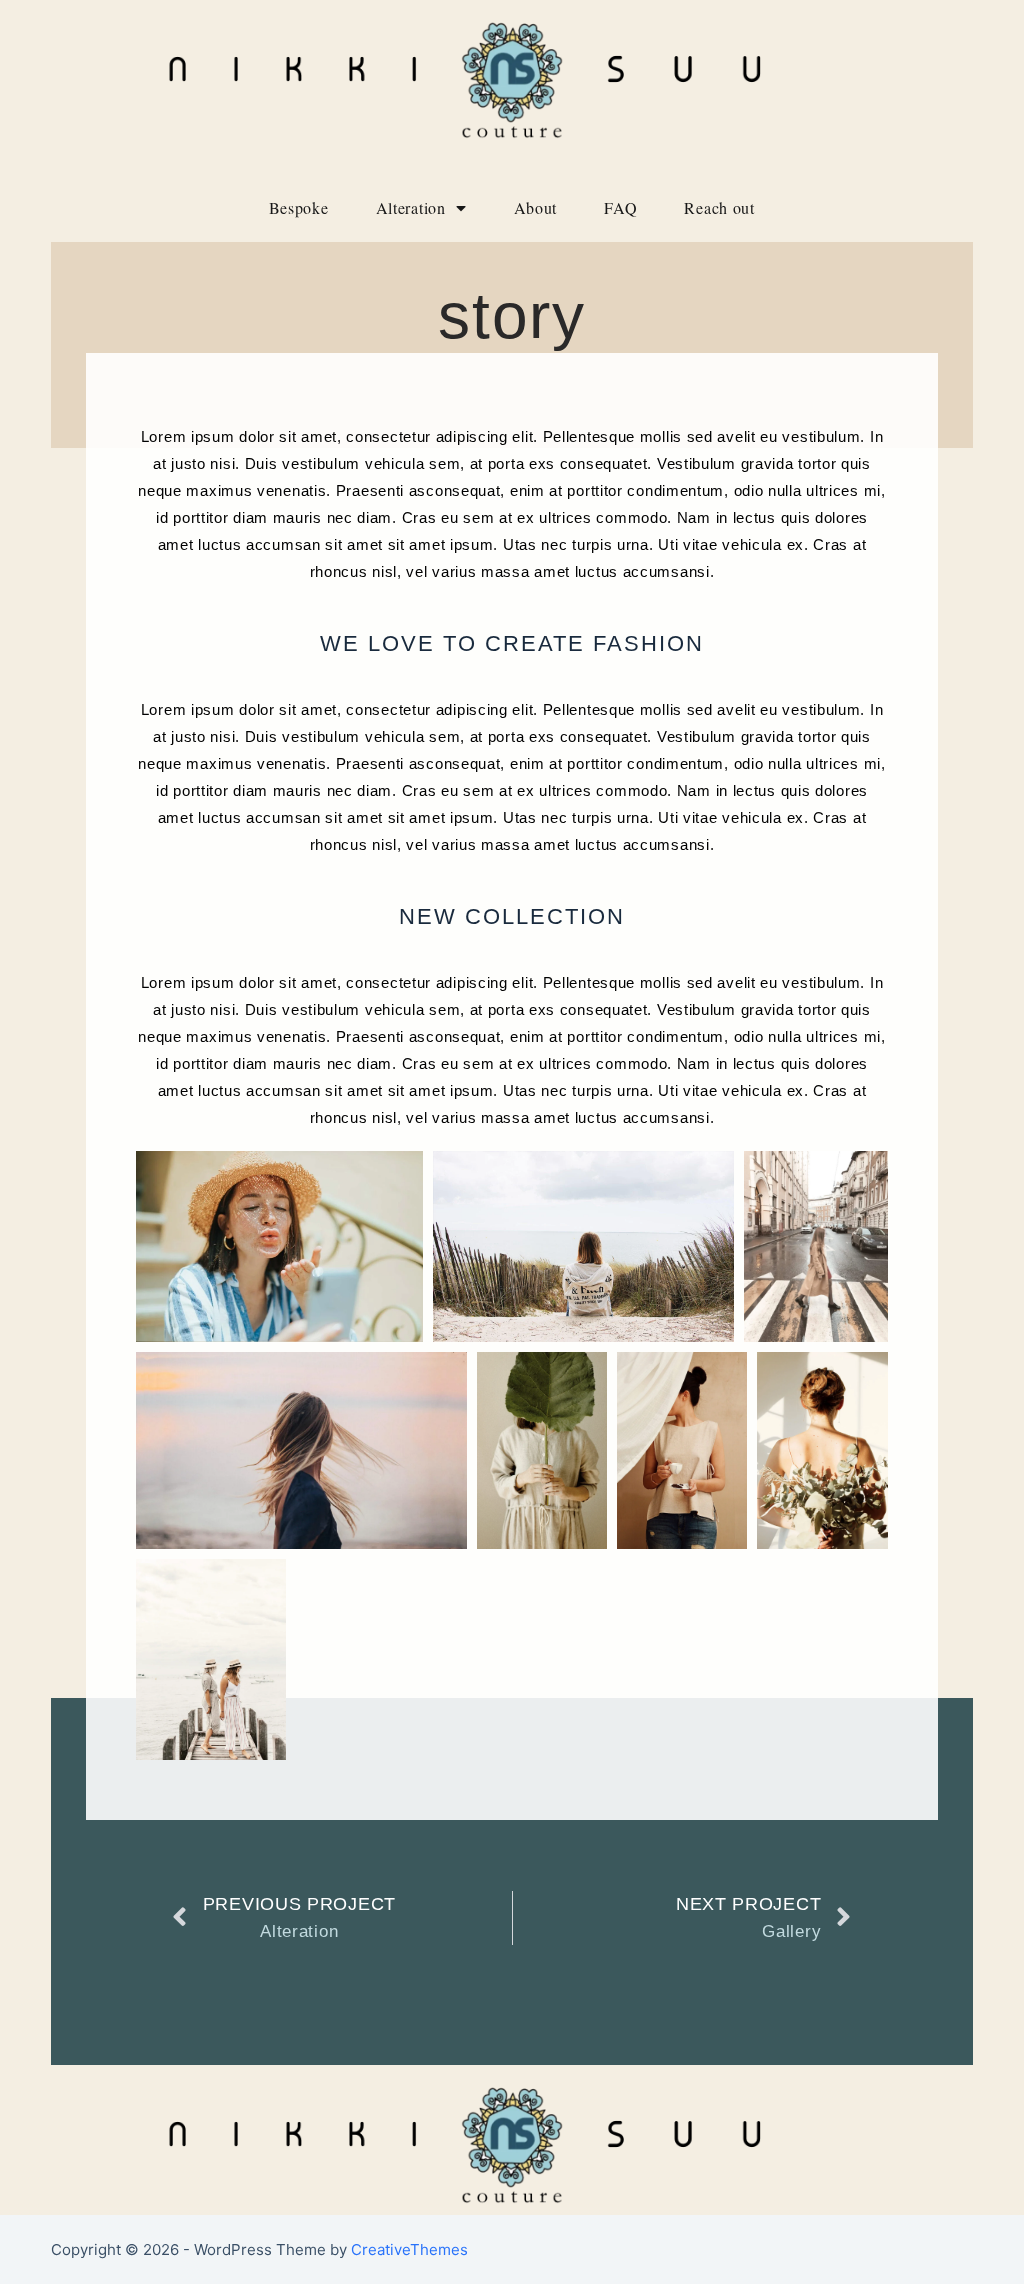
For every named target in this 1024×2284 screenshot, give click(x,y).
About (536, 207)
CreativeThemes (409, 2249)
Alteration (411, 207)
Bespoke (299, 207)
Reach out (719, 207)
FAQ (620, 207)
